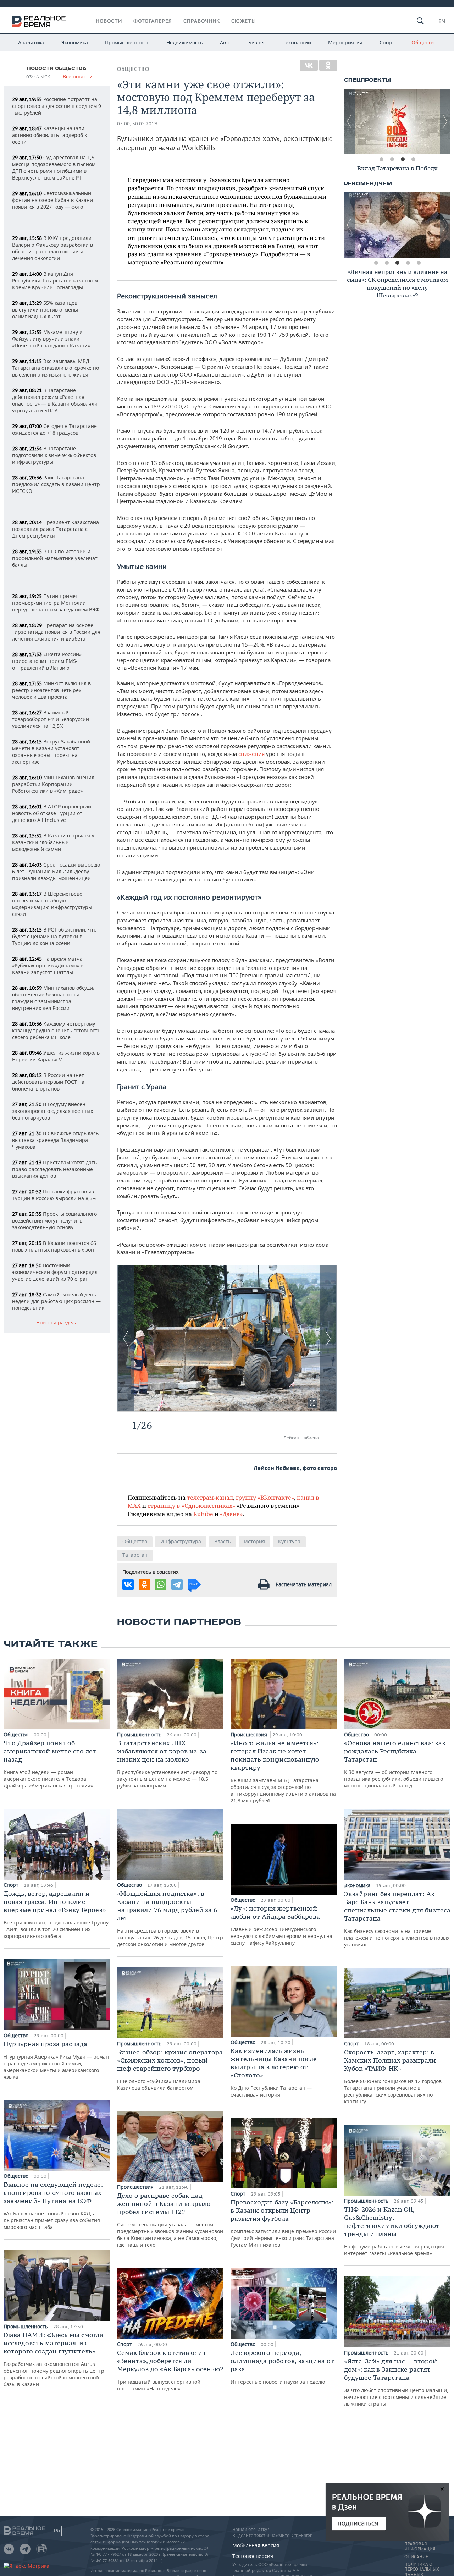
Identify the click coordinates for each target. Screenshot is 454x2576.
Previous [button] (349, 121)
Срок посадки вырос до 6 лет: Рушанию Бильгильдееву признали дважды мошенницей (56, 871)
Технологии (297, 42)
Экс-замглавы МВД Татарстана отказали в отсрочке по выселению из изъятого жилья (56, 368)
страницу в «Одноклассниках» (191, 1506)
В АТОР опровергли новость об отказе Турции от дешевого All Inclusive (52, 813)
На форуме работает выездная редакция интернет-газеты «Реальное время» (394, 2231)
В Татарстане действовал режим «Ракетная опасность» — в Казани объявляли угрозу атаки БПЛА (55, 400)
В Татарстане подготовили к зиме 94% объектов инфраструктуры (54, 455)
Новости (109, 21)
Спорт (387, 42)
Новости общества (57, 68)
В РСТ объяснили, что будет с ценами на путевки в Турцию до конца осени (54, 936)
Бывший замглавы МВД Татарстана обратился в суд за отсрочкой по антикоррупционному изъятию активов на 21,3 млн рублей (283, 1771)
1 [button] (381, 159)
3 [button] (403, 159)
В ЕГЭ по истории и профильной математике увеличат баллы (55, 558)
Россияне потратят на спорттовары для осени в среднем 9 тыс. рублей (57, 106)
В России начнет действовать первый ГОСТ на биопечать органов (48, 1082)
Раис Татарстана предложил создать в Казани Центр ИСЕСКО (56, 484)
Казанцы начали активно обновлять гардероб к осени (49, 135)
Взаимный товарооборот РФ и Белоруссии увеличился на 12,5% (51, 719)
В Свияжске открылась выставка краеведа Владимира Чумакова (55, 1140)
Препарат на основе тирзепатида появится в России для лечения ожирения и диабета (56, 632)
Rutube (203, 1514)
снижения (252, 754)
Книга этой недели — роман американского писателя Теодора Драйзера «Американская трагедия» (50, 1764)
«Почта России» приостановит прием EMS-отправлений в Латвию (47, 661)
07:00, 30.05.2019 (137, 124)
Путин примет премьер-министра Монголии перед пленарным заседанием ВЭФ (56, 603)
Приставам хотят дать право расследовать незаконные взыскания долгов (54, 1169)
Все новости (78, 77)
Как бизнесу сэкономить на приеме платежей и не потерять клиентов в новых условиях (397, 1919)
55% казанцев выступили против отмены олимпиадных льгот (45, 310)
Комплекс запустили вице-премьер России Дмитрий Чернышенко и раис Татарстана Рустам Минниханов (283, 2223)
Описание (416, 2557)
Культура (289, 1541)
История (254, 1541)
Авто (226, 42)
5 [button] (419, 263)
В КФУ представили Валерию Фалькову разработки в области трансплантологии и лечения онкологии (52, 248)
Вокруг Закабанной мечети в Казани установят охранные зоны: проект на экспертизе (51, 752)
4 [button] (413, 159)
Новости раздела (57, 1323)
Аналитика (31, 42)
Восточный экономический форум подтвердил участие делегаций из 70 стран (55, 1272)
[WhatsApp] (161, 1584)
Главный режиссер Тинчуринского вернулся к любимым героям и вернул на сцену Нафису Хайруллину (281, 1925)
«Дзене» (231, 1514)
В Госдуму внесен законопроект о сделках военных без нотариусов (52, 1111)
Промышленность (127, 42)
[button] (312, 1403)
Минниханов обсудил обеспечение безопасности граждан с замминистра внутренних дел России (54, 998)
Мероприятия (345, 42)
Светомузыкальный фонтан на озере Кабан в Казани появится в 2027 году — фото (52, 200)
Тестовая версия (253, 2556)
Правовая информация (420, 2547)
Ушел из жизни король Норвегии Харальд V (56, 1056)
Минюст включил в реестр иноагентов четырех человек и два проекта (51, 690)
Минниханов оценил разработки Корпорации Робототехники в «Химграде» (53, 784)
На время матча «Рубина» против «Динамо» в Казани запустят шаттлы (48, 965)
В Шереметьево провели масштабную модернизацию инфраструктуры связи (52, 904)
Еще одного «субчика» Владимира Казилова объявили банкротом (170, 2070)
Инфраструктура (181, 1541)
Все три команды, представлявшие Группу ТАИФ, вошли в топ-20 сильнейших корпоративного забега (56, 1914)
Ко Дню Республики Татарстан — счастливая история (274, 2072)
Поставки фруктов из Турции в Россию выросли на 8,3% (54, 1195)
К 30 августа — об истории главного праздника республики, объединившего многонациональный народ (395, 1764)
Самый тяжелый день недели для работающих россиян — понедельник (56, 1301)
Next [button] (445, 121)
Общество (424, 42)
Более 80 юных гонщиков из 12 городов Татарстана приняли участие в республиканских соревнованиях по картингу (393, 2076)
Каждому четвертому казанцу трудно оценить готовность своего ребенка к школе (56, 1030)
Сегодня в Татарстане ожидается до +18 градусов (54, 429)
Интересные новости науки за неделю (282, 2367)
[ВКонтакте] (309, 65)
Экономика (75, 42)
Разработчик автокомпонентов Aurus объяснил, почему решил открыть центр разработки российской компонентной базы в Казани (54, 2359)
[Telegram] (177, 1584)
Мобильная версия (256, 2545)
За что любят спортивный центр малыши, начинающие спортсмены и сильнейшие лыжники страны (396, 2382)
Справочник (202, 21)
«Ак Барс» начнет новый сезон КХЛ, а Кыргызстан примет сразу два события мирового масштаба (53, 2205)
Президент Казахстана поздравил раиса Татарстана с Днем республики (56, 529)
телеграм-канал (210, 1497)
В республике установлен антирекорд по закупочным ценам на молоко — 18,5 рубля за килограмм (167, 1764)
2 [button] (392, 159)
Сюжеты (244, 21)
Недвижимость (185, 42)
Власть (223, 1541)
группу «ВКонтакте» (265, 1497)
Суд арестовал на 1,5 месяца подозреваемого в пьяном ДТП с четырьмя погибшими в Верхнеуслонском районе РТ (54, 167)
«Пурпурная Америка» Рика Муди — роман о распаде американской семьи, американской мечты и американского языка (56, 2060)
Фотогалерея (153, 21)
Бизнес (257, 42)
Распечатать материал (304, 1584)
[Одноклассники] (328, 65)
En (442, 21)
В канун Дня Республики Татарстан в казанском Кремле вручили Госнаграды (55, 281)
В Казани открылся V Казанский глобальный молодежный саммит (53, 842)
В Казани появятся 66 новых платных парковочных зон (54, 1246)
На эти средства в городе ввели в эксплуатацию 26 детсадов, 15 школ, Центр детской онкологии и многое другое (170, 1918)
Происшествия (136, 2187)
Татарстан (135, 1555)
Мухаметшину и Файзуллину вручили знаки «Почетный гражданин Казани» (51, 339)
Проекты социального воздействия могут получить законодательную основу (54, 1221)
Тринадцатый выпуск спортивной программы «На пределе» (170, 2370)
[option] (397, 121)
